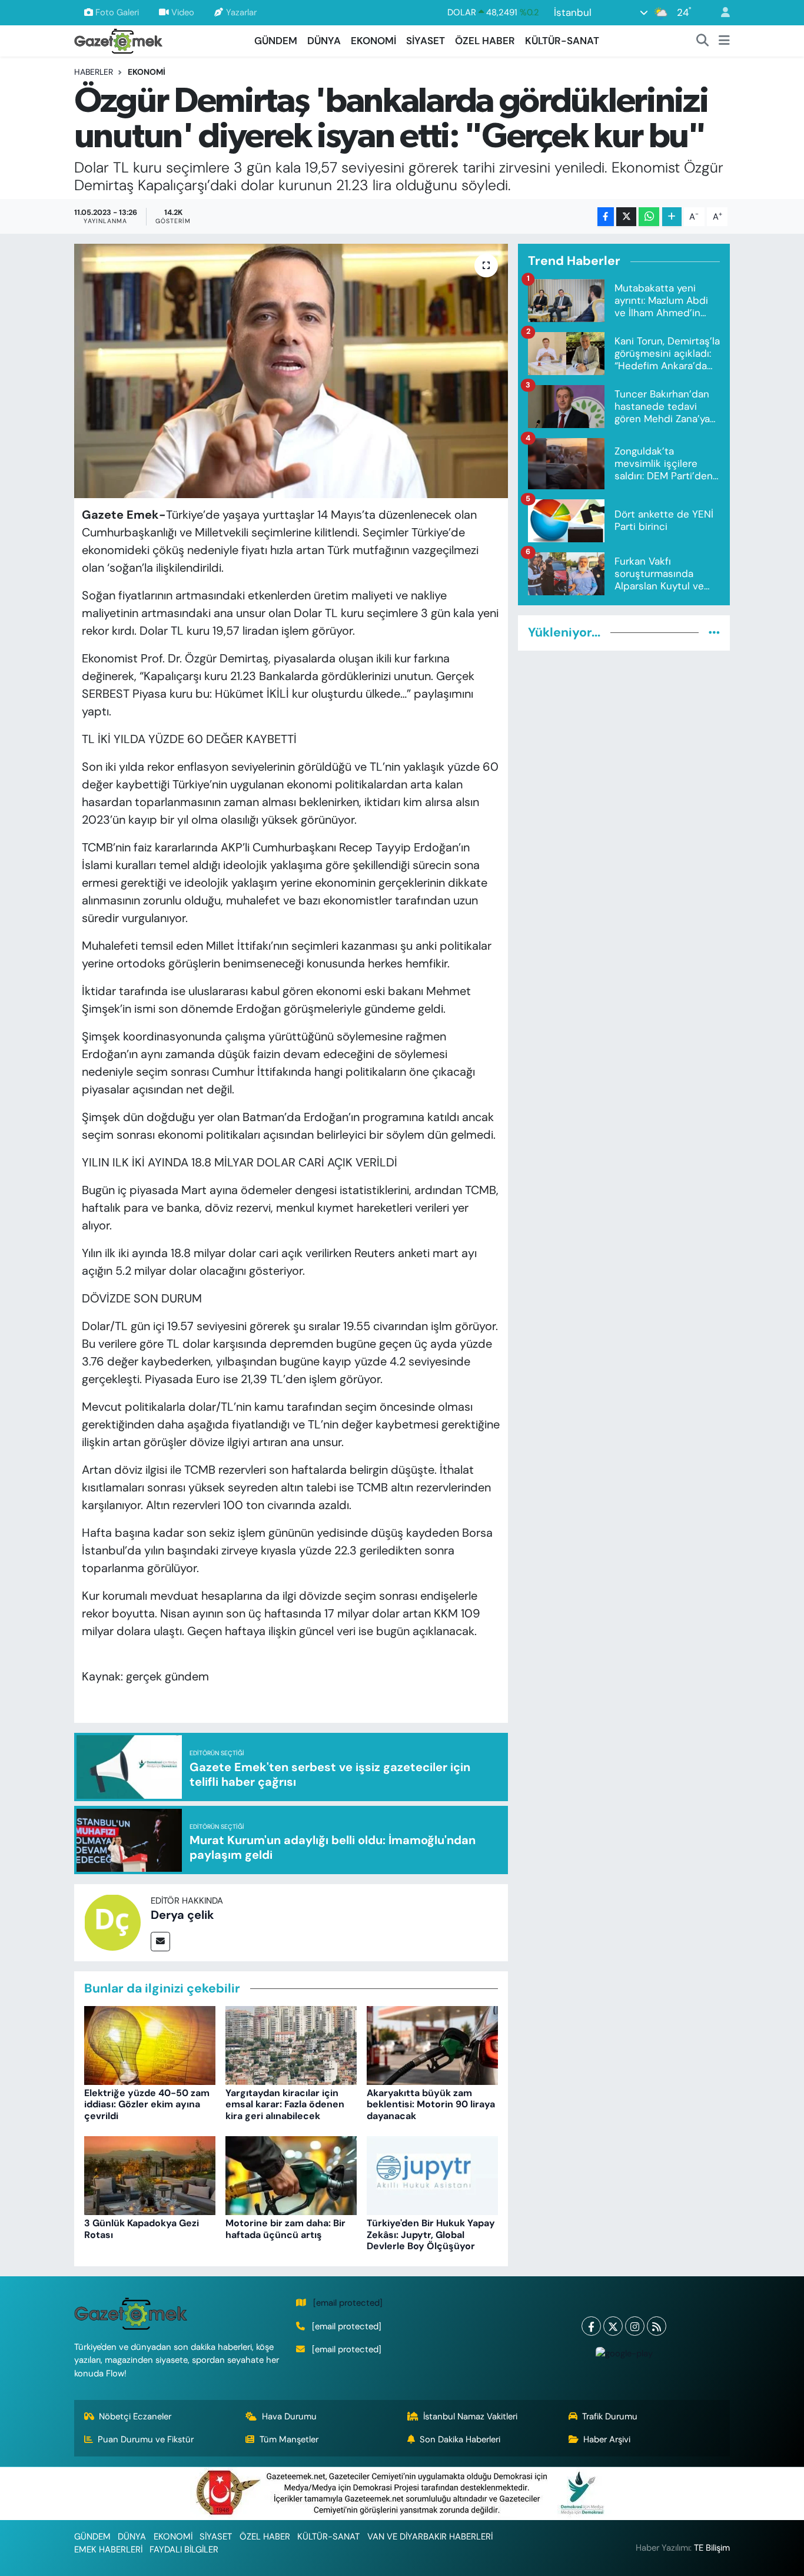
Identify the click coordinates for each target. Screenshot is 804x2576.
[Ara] (703, 41)
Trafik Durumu (610, 2416)
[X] (613, 2326)
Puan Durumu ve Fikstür (146, 2439)
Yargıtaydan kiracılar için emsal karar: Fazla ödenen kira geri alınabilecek (285, 2104)
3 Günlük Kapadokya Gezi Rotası (142, 2229)
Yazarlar (241, 12)
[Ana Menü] (724, 41)
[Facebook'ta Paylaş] (606, 217)
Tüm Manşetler (289, 2439)
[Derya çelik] (112, 1922)
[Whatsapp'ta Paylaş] (649, 217)
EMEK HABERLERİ (108, 2550)
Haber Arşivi (607, 2439)
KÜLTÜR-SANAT (562, 41)
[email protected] (348, 2303)
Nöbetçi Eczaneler (135, 2416)
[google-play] (624, 2353)
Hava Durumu (289, 2416)
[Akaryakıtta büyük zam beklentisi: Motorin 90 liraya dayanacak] (432, 2044)
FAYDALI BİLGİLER (184, 2550)
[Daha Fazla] (672, 217)
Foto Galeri (117, 12)
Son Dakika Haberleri (460, 2439)
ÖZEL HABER (485, 41)
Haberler (94, 72)
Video (183, 12)
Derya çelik (182, 1915)
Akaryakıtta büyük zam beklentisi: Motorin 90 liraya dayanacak (431, 2104)
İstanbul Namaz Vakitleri (470, 2416)
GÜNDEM (276, 41)
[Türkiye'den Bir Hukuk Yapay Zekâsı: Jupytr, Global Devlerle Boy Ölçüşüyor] (432, 2174)
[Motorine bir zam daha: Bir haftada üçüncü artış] (291, 2174)
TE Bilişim (712, 2548)
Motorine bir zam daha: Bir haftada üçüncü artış (285, 2229)
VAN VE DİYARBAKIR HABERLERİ (430, 2537)
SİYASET (426, 41)
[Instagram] (635, 2326)
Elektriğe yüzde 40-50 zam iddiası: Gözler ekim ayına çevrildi (147, 2104)
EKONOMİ (373, 41)
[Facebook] (591, 2326)
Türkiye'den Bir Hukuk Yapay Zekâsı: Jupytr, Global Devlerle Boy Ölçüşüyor (431, 2234)
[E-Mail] (160, 1942)
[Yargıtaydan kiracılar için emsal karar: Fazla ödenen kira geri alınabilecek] (291, 2044)
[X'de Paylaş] (626, 217)
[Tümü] (714, 632)
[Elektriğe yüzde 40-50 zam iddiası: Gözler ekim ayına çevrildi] (150, 2044)
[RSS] (657, 2326)
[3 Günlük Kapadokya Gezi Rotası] (150, 2174)
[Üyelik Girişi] (720, 13)
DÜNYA (324, 41)
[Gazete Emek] (118, 40)
